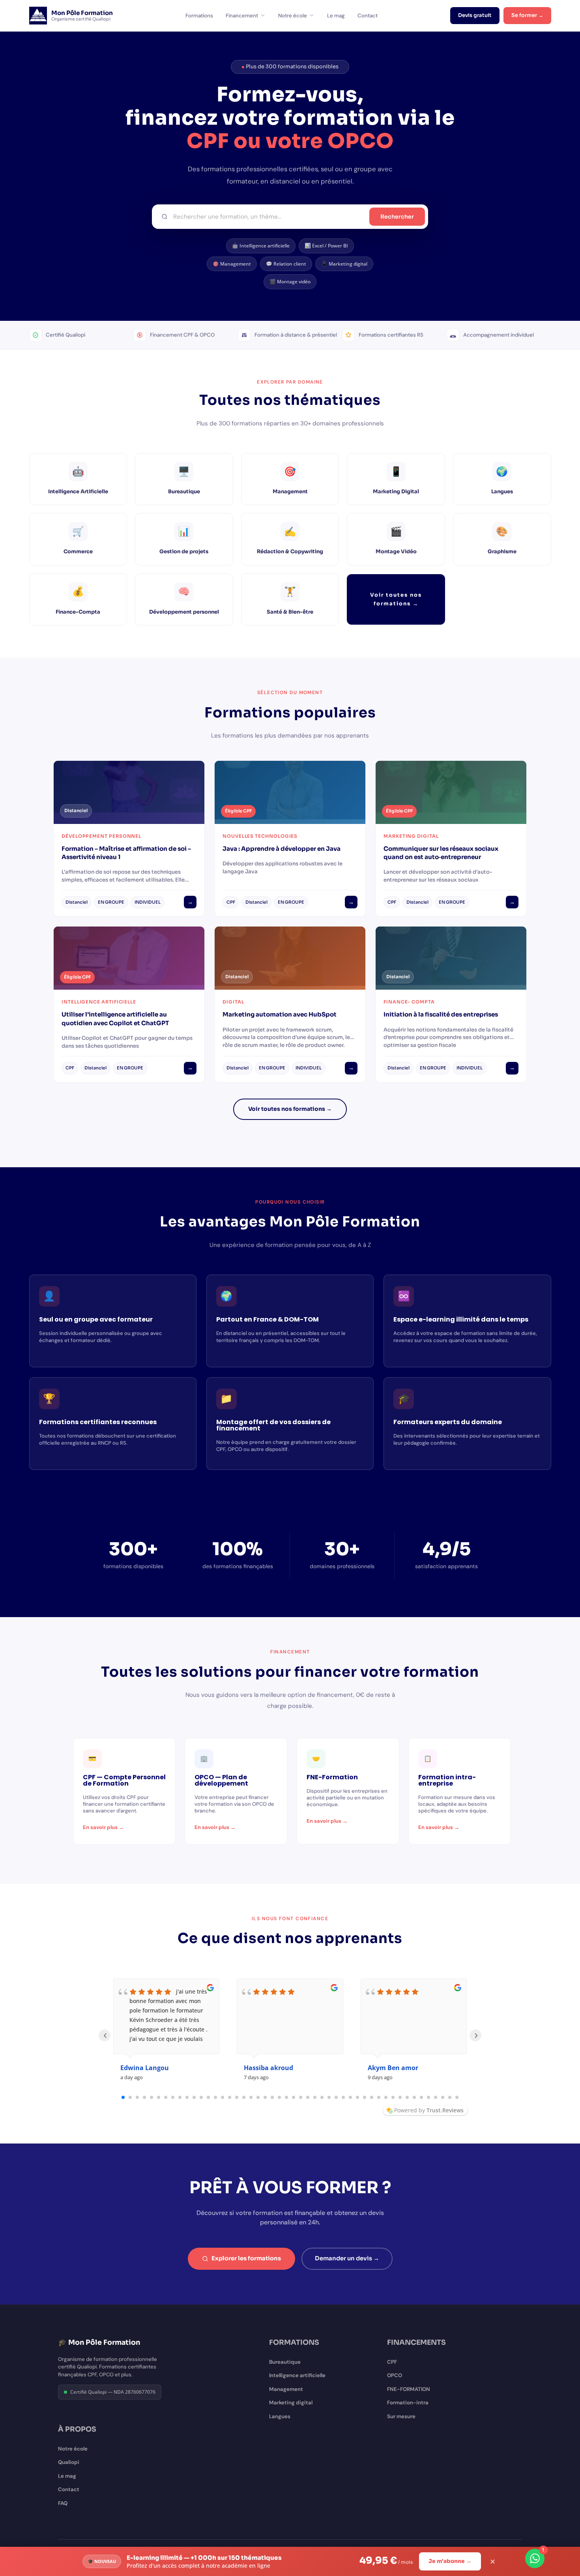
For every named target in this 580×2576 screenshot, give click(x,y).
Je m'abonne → (450, 2561)
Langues (280, 2416)
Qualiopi (69, 2462)
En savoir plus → (103, 1827)
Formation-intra (408, 2403)
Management (286, 2389)
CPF (392, 2362)
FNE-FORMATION (409, 2389)
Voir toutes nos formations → (396, 599)
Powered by (429, 2110)
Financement (242, 16)
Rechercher (397, 217)
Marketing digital (291, 2403)
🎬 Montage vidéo (290, 282)
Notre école (293, 16)
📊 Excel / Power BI (326, 246)
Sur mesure (401, 2416)
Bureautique (285, 2362)
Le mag (336, 16)
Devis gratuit (475, 15)
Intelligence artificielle (297, 2375)
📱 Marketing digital (344, 264)
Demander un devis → (347, 2258)
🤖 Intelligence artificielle (261, 246)
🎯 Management (232, 264)
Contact (368, 16)
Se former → (527, 15)
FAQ (63, 2503)
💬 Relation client (286, 264)
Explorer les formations (246, 2258)
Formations (199, 16)
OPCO (395, 2375)
